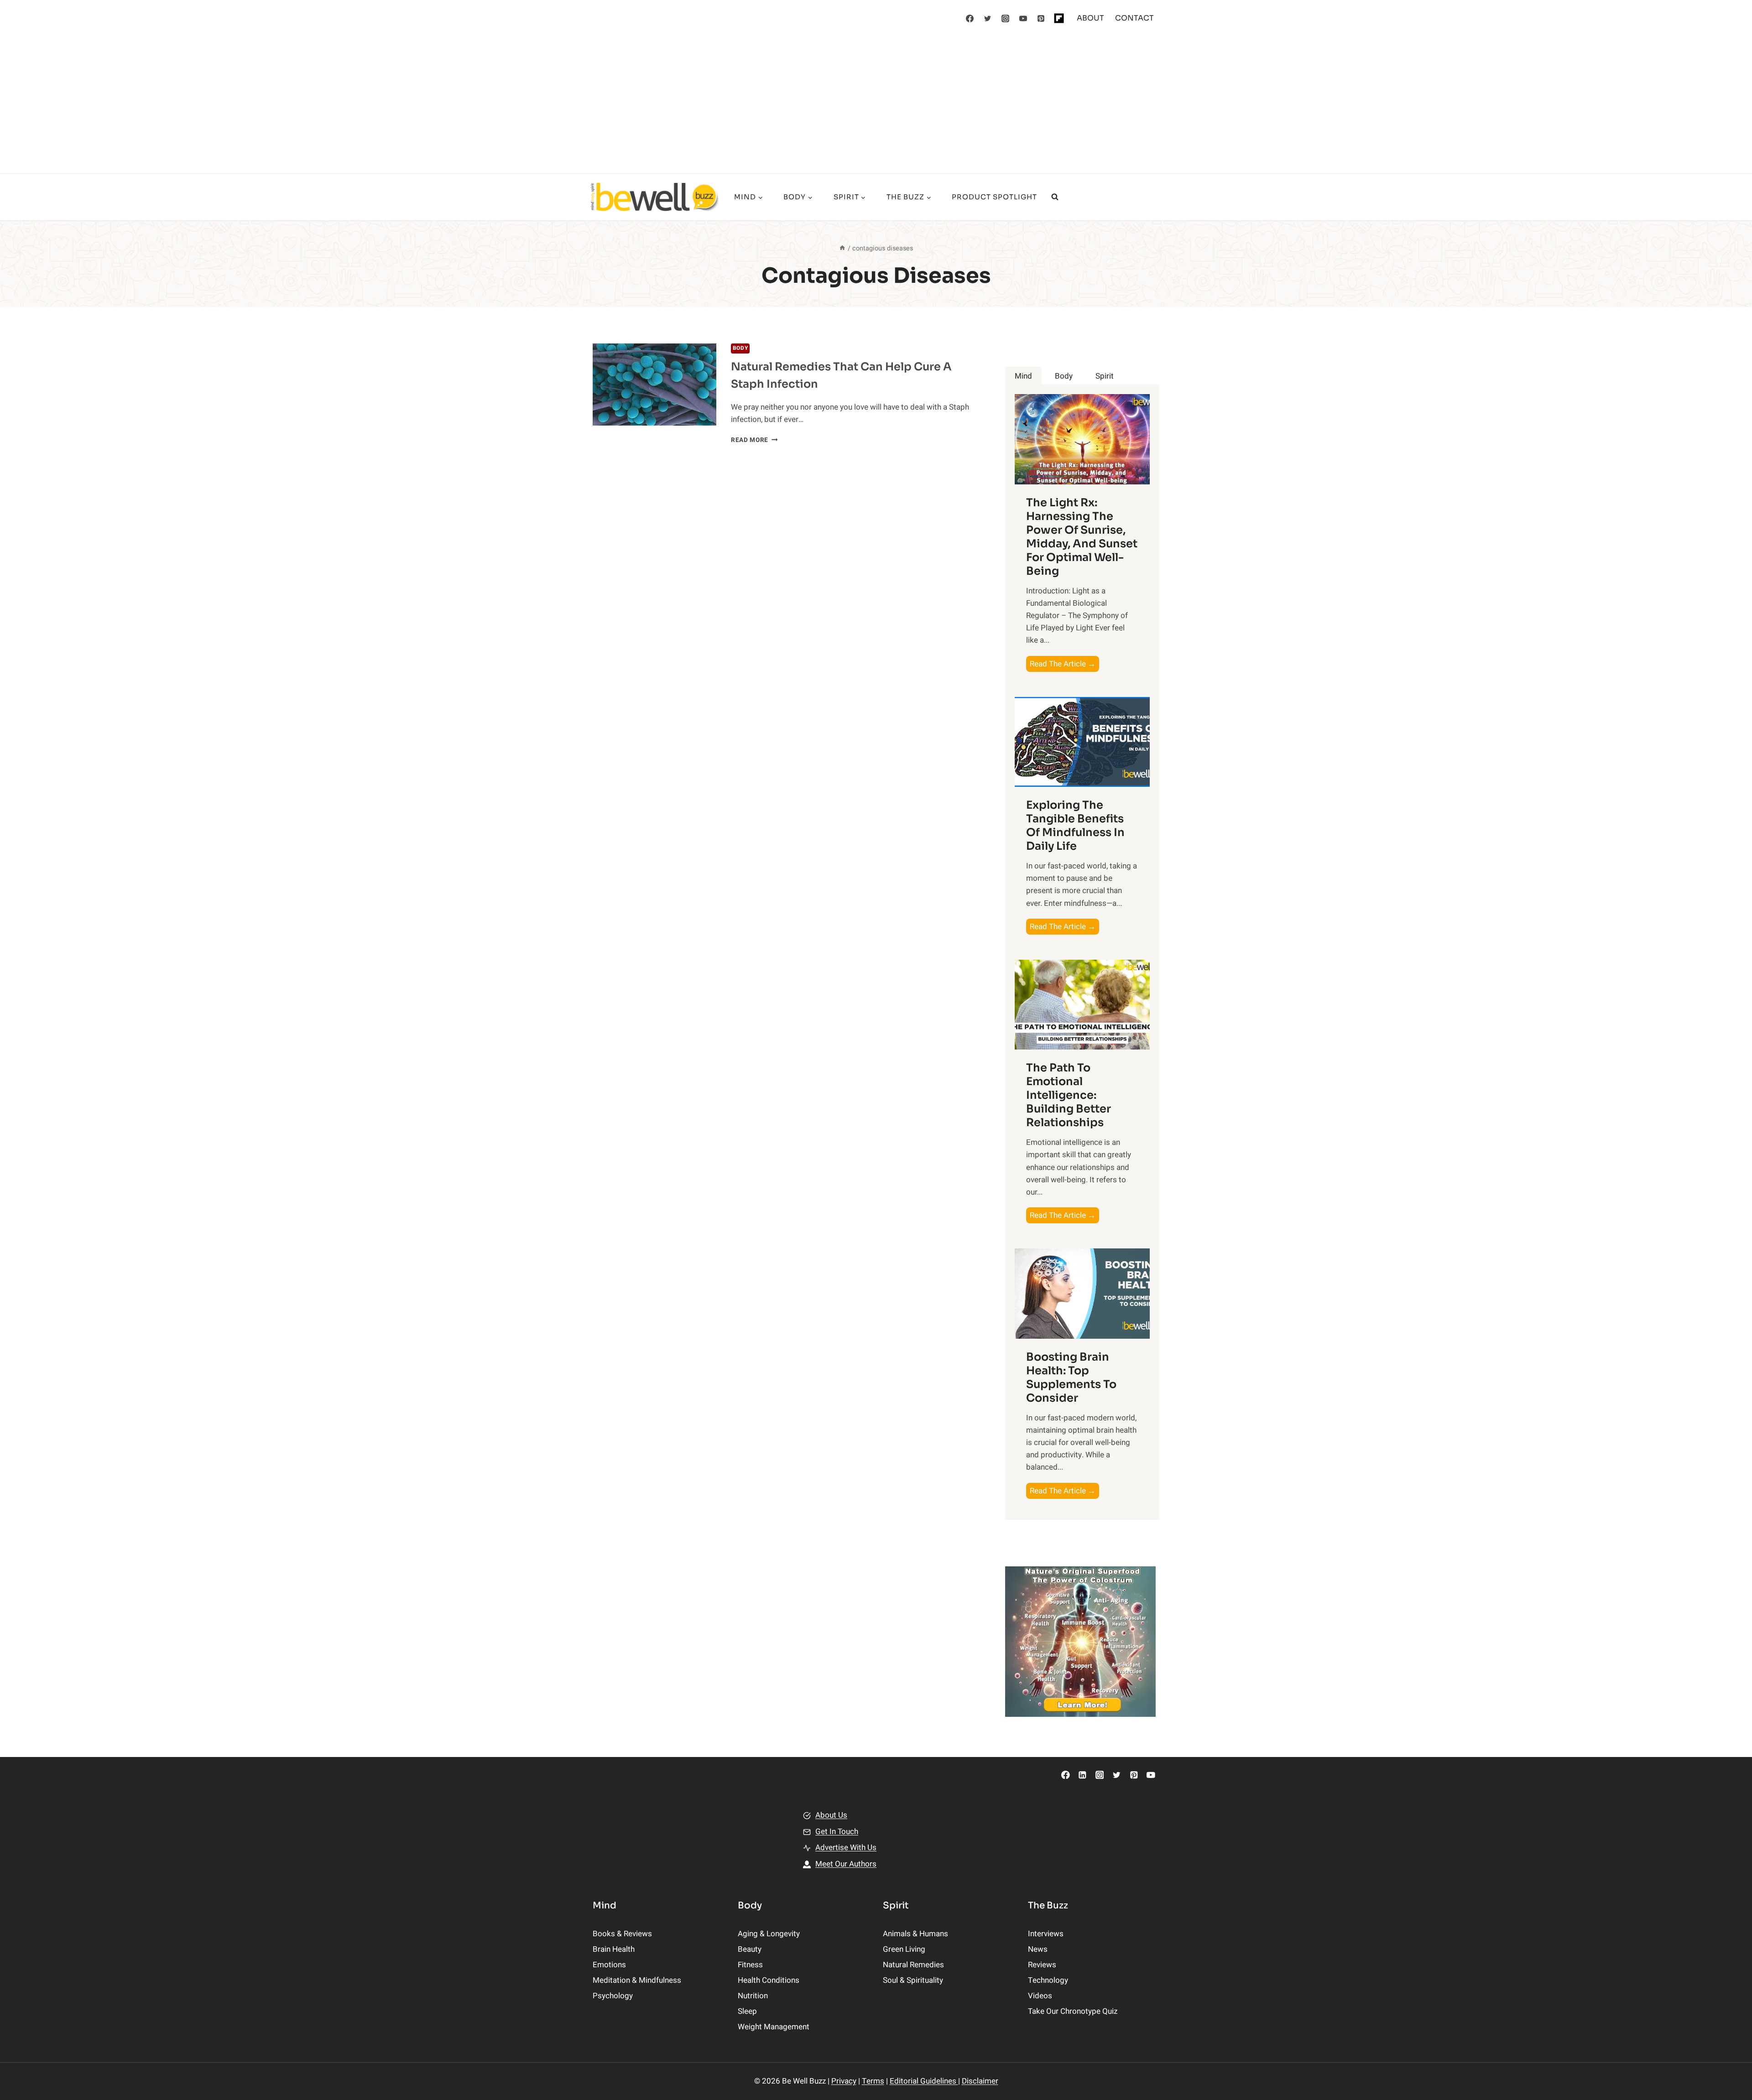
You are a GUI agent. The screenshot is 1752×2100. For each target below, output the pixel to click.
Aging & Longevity (769, 1934)
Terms (873, 2081)
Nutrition (753, 1996)
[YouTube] (1023, 18)
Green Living (904, 1949)
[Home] (842, 248)
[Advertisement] (876, 105)
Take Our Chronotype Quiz (1073, 2011)
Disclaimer (980, 2081)
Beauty (750, 1949)
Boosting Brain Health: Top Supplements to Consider (1071, 1377)
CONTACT (1134, 18)
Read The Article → (1064, 665)
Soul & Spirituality (913, 1980)
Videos (1040, 1996)
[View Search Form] (1055, 197)
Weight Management (774, 2027)
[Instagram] (1006, 18)
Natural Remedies (913, 1965)
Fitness (750, 1965)
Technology (1048, 1980)
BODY (740, 348)
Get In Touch (837, 1832)
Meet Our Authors (846, 1864)
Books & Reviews (622, 1934)
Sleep (747, 2011)
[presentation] (654, 385)
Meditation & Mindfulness (637, 1980)
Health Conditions (769, 1980)
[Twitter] (988, 18)
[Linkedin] (1082, 1775)
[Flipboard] (1059, 18)
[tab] (1023, 376)
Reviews (1042, 1965)
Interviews (1046, 1934)
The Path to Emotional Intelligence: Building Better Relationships (1069, 1095)
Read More (754, 440)
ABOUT (1090, 18)
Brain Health (614, 1949)
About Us (831, 1815)
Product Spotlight (994, 197)
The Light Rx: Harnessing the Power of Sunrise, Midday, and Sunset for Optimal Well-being (1082, 537)
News (1038, 1949)
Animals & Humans (915, 1934)
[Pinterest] (1041, 18)
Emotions (609, 1965)
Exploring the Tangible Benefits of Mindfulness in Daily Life (1075, 826)
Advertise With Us (846, 1848)
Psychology (613, 1996)
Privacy (844, 2081)
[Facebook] (970, 18)
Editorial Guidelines (924, 2081)
